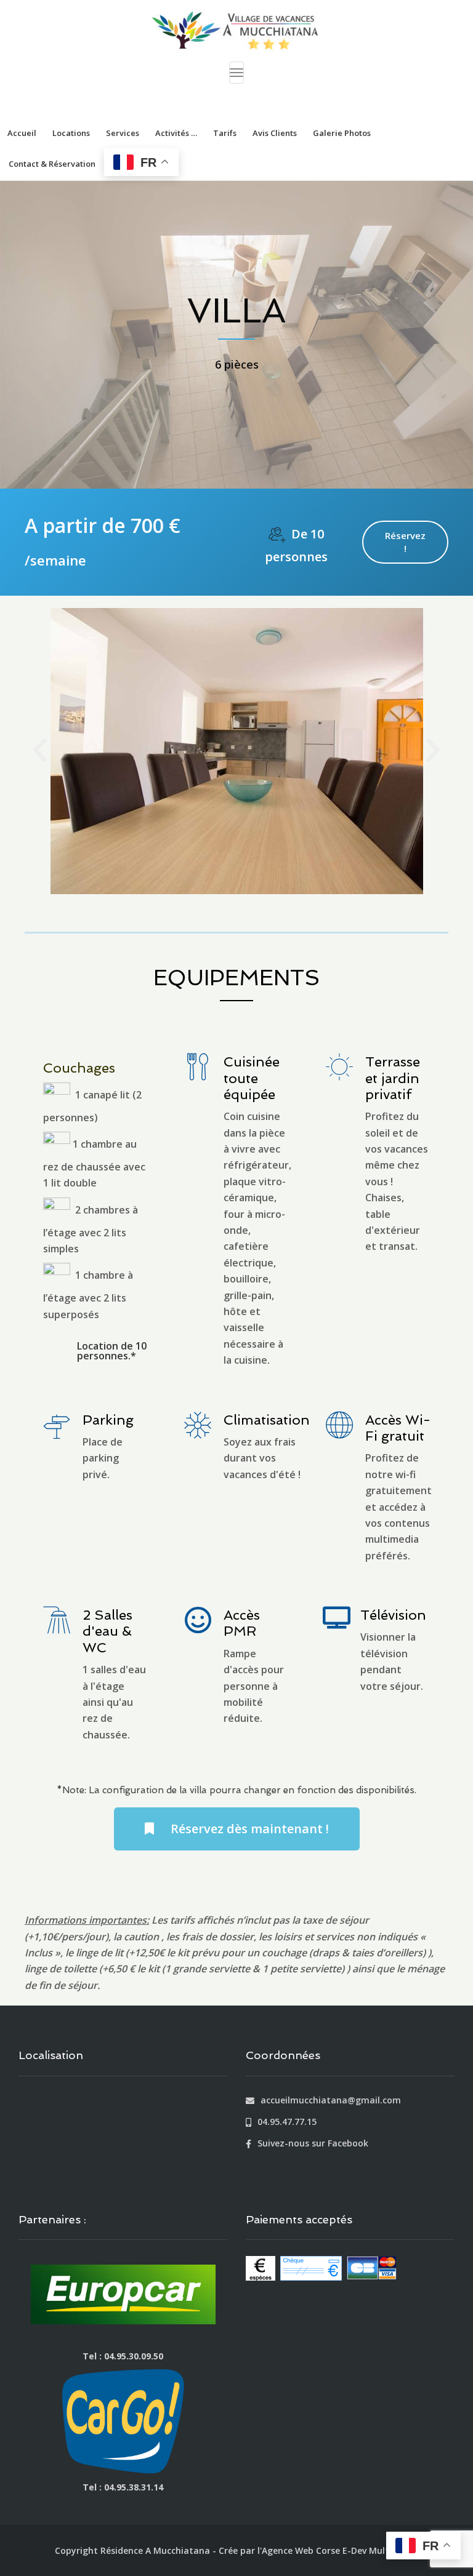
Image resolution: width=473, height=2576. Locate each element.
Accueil (22, 133)
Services (123, 133)
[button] (40, 751)
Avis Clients (275, 133)
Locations (71, 133)
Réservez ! (405, 542)
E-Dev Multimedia (381, 2550)
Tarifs (225, 133)
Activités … (176, 133)
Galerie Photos (342, 133)
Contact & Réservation (52, 164)
